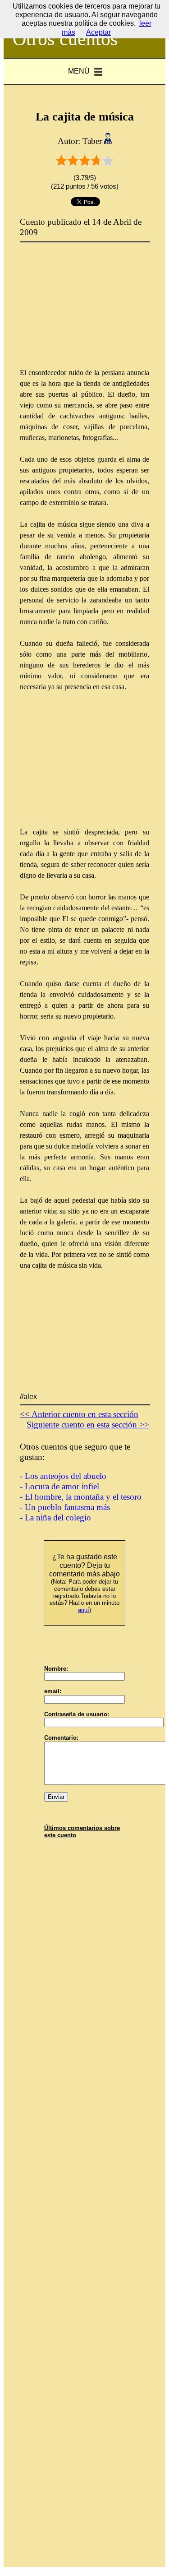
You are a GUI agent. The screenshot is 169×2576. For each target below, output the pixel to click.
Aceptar (98, 32)
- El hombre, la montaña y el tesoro (81, 1497)
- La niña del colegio (55, 1517)
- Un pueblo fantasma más (65, 1507)
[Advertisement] (87, 311)
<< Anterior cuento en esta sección (79, 1414)
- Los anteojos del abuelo (63, 1476)
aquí (84, 1610)
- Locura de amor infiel (59, 1486)
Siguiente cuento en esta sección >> (88, 1425)
